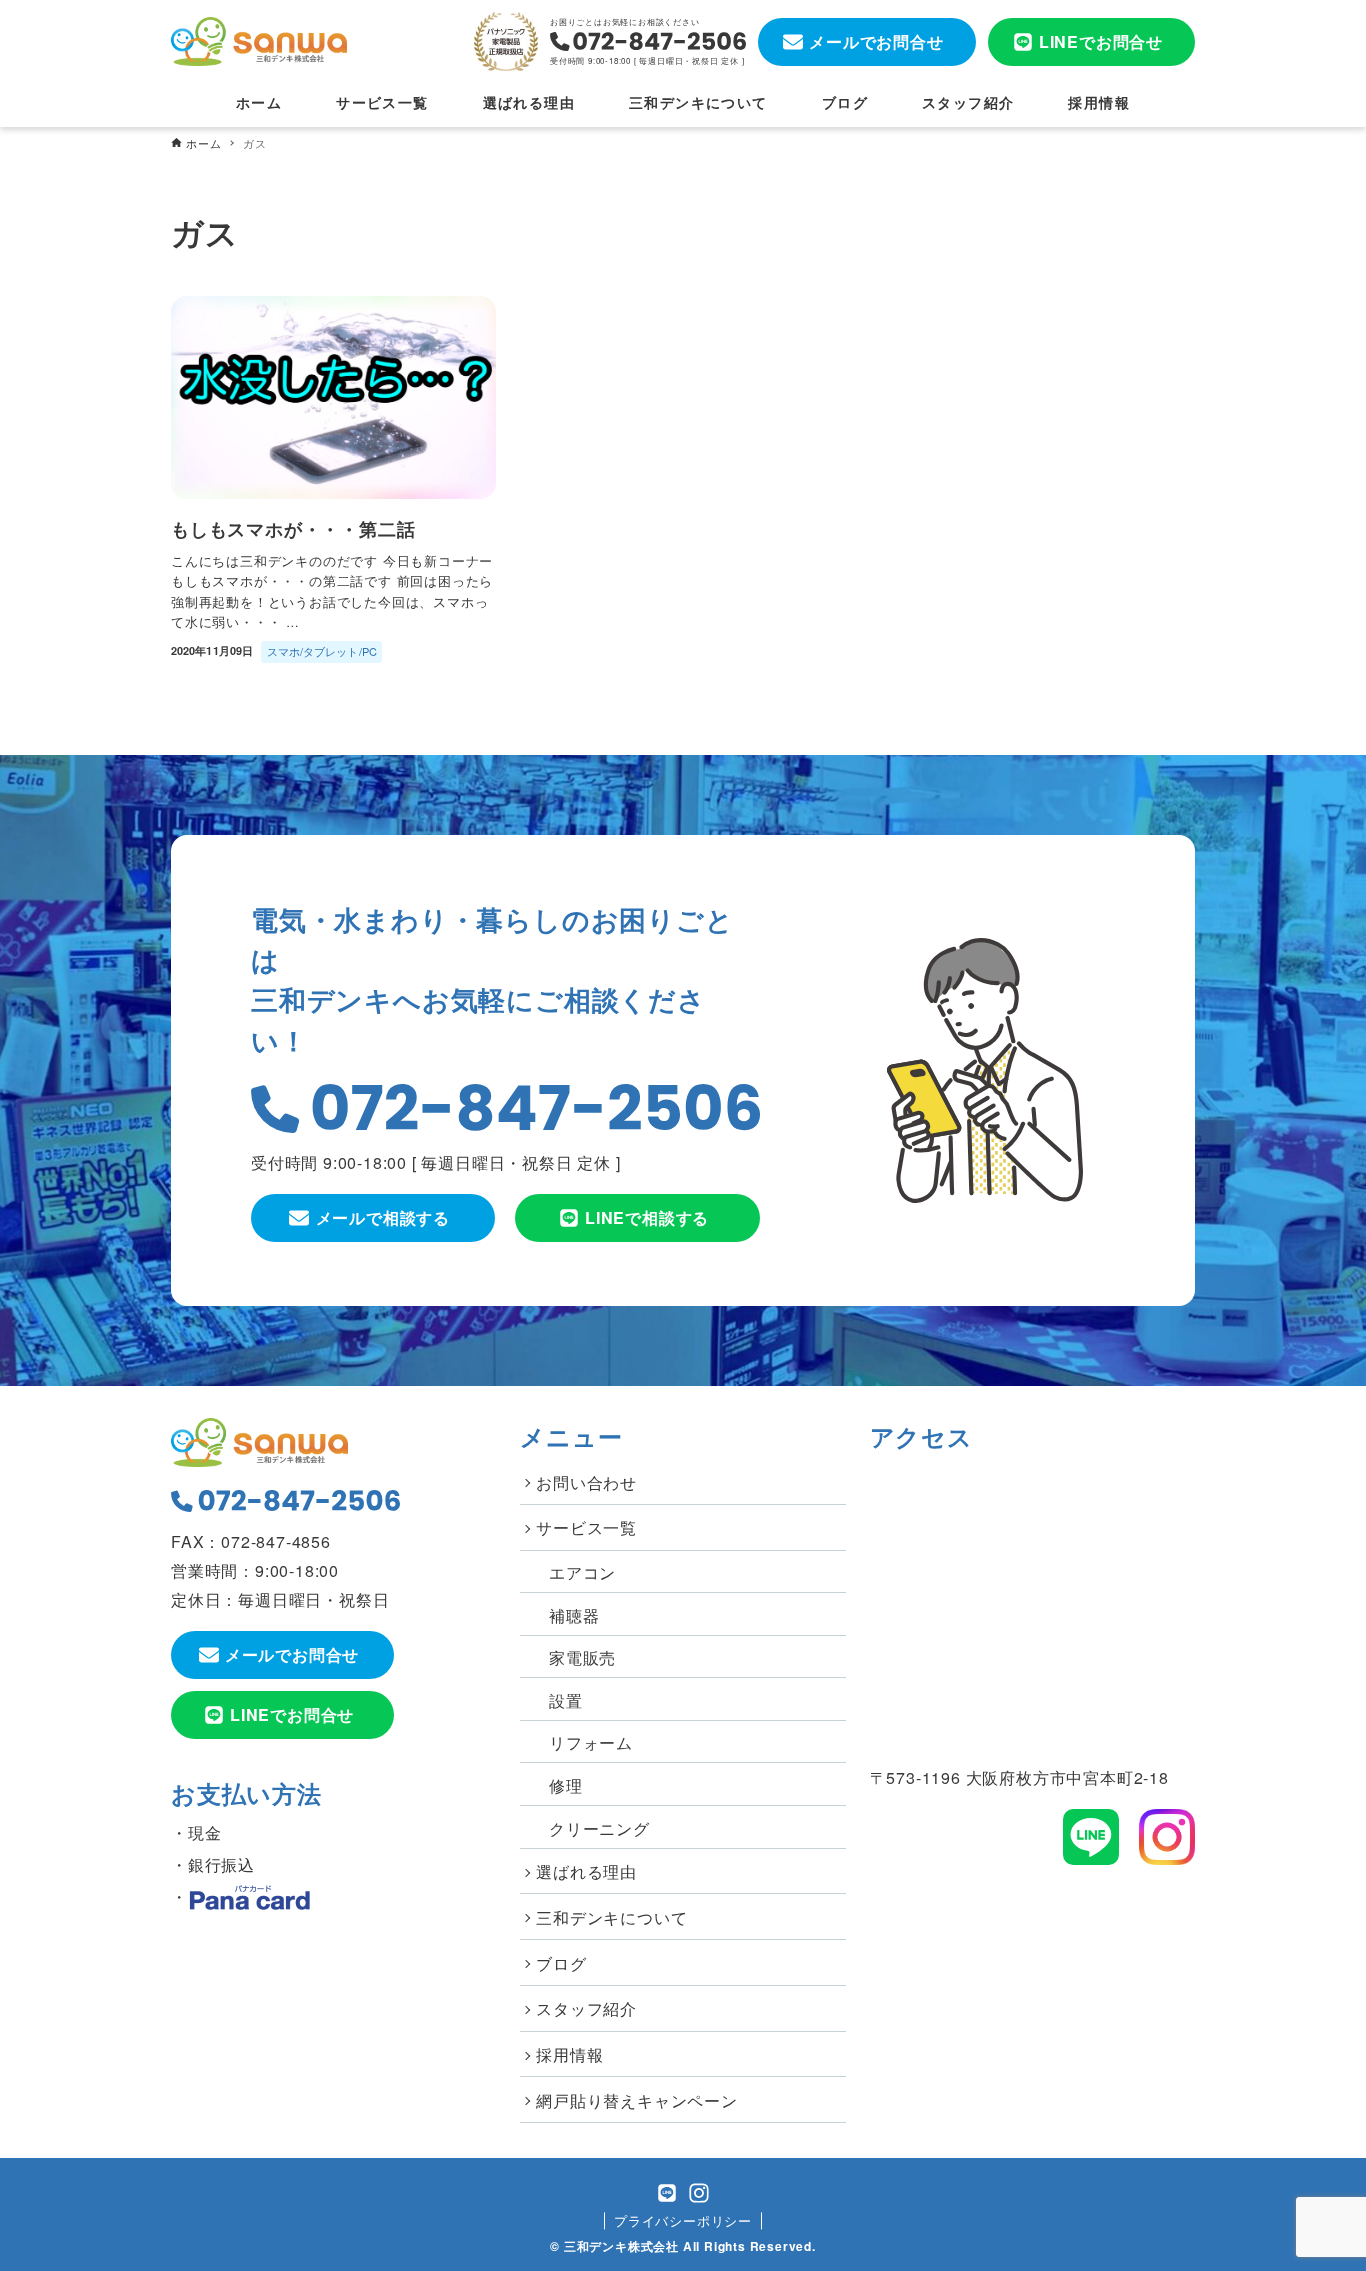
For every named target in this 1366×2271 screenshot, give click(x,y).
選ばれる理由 (586, 1871)
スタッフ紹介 (586, 2008)
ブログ (561, 1963)
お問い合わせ (586, 1482)
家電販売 (582, 1657)
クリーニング (599, 1828)
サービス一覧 (586, 1527)
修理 (566, 1785)
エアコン (582, 1572)
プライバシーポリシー (683, 2220)
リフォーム (591, 1742)
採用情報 (569, 2054)
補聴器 (574, 1615)
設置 (566, 1700)
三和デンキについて (611, 1917)
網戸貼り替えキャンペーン (637, 2100)
